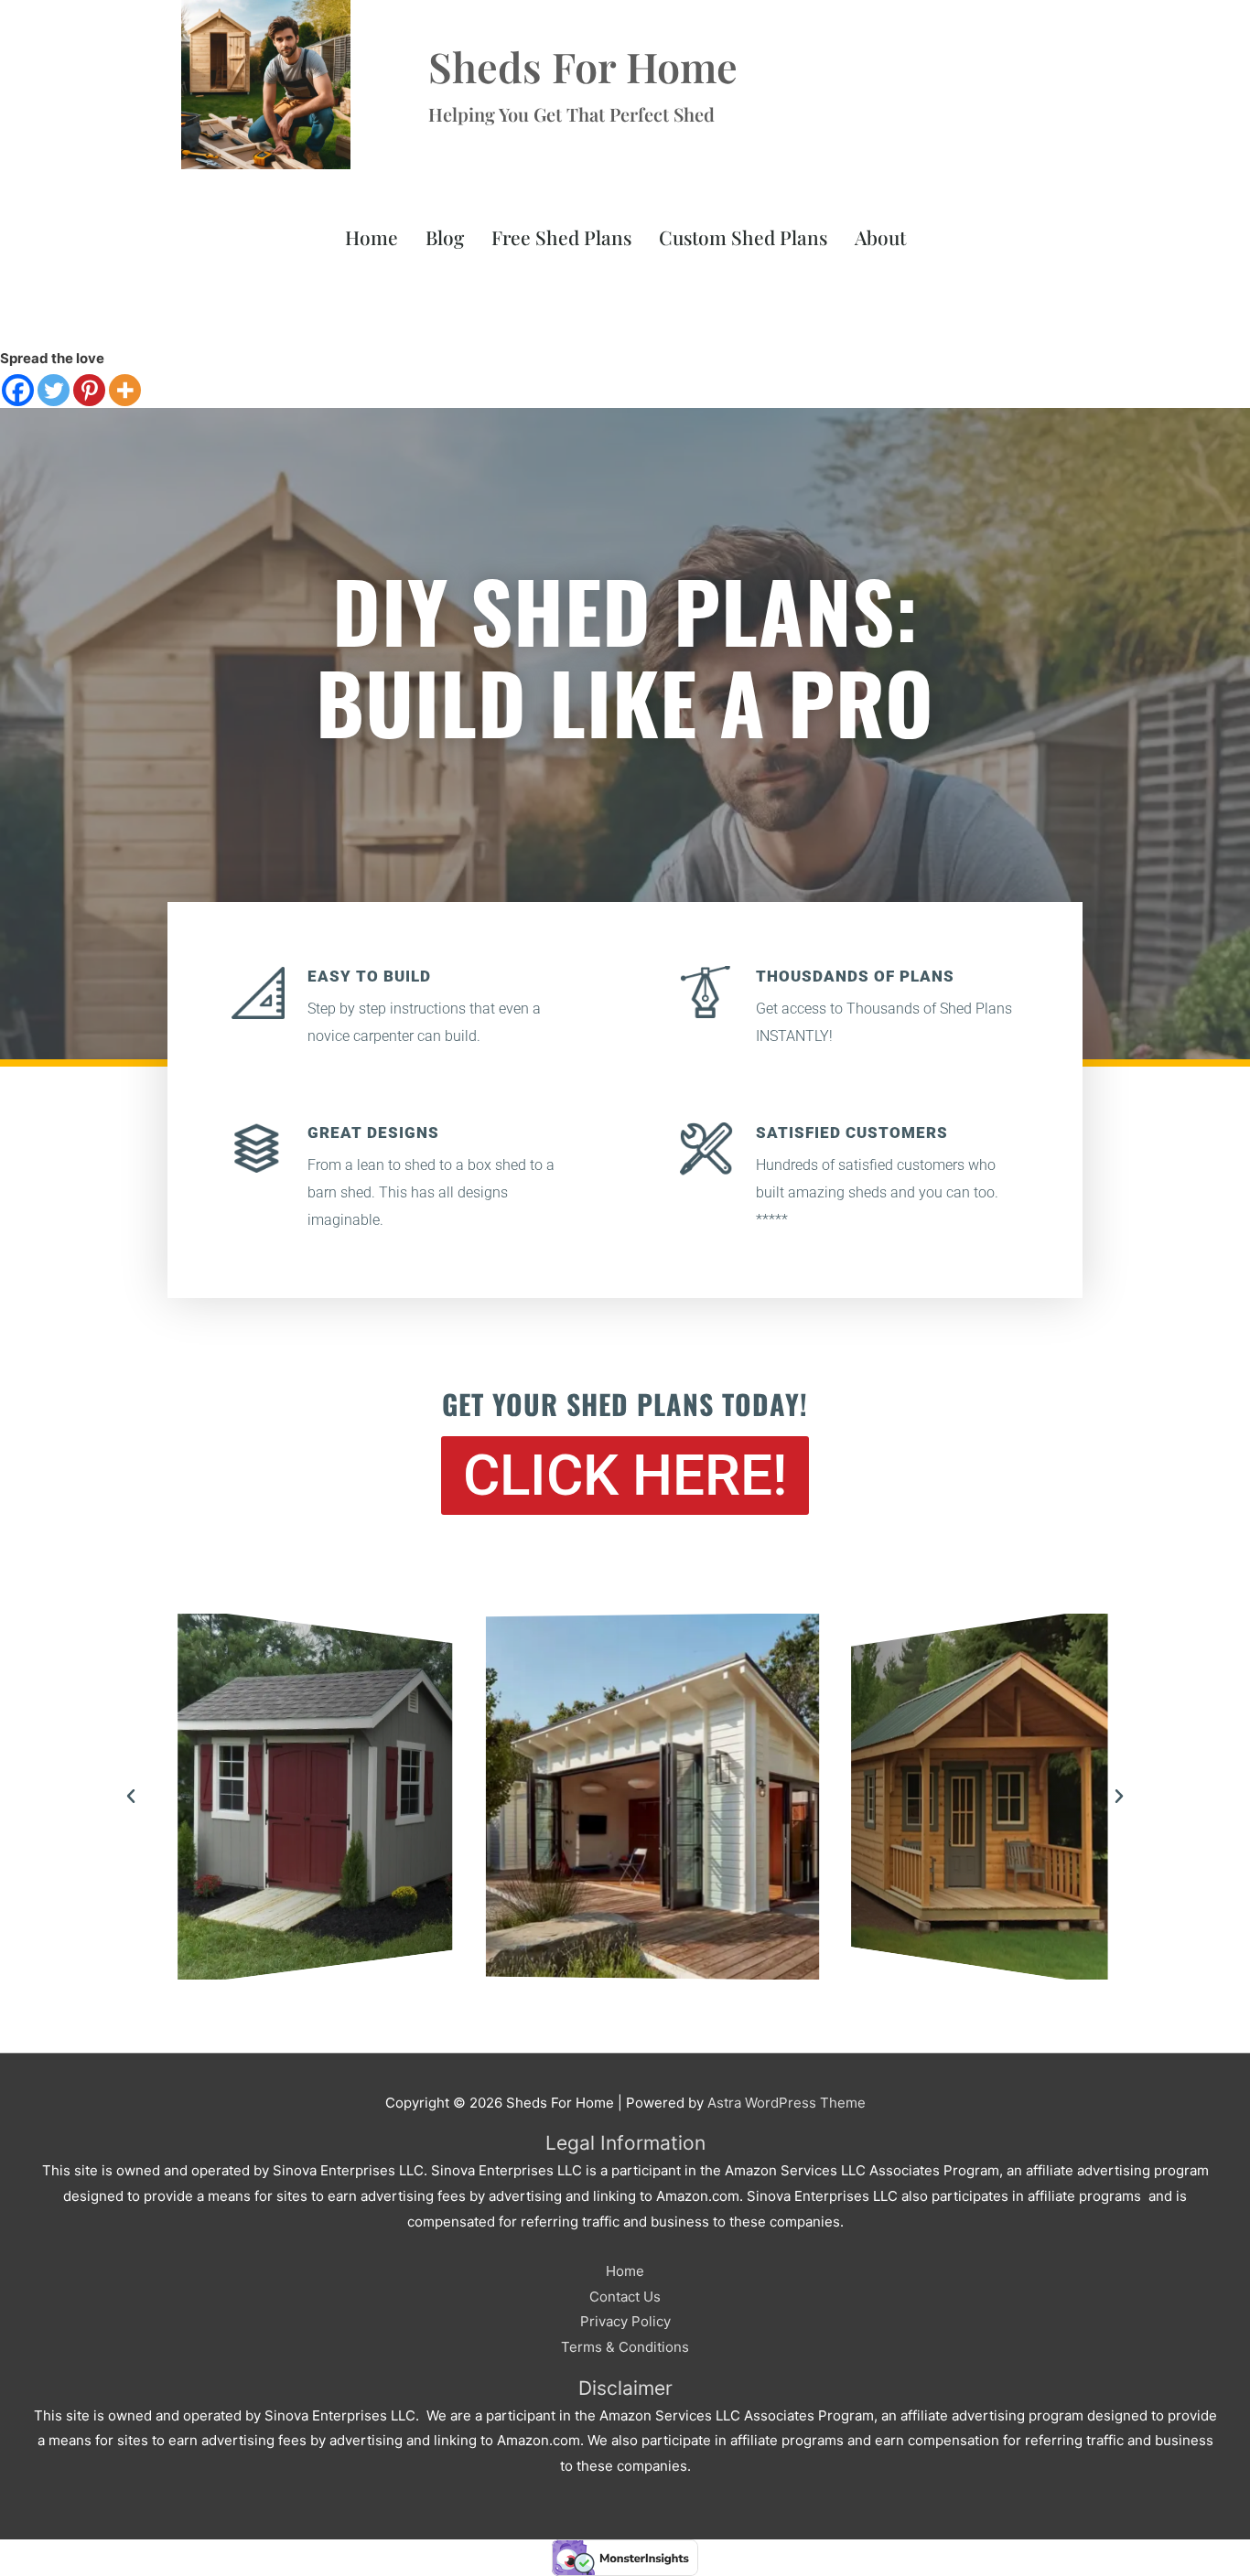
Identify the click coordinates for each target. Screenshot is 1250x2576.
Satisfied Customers (852, 1132)
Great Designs (373, 1132)
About (880, 237)
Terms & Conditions (625, 2347)
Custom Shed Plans (743, 237)
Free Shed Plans (561, 237)
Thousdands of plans (855, 976)
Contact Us (625, 2297)
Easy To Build (369, 976)
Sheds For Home (583, 66)
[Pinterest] (89, 390)
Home (372, 237)
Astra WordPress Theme (787, 2103)
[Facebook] (18, 390)
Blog (445, 237)
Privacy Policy (625, 2321)
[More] (125, 390)
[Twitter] (54, 390)
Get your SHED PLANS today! (625, 1404)
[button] (131, 1797)
